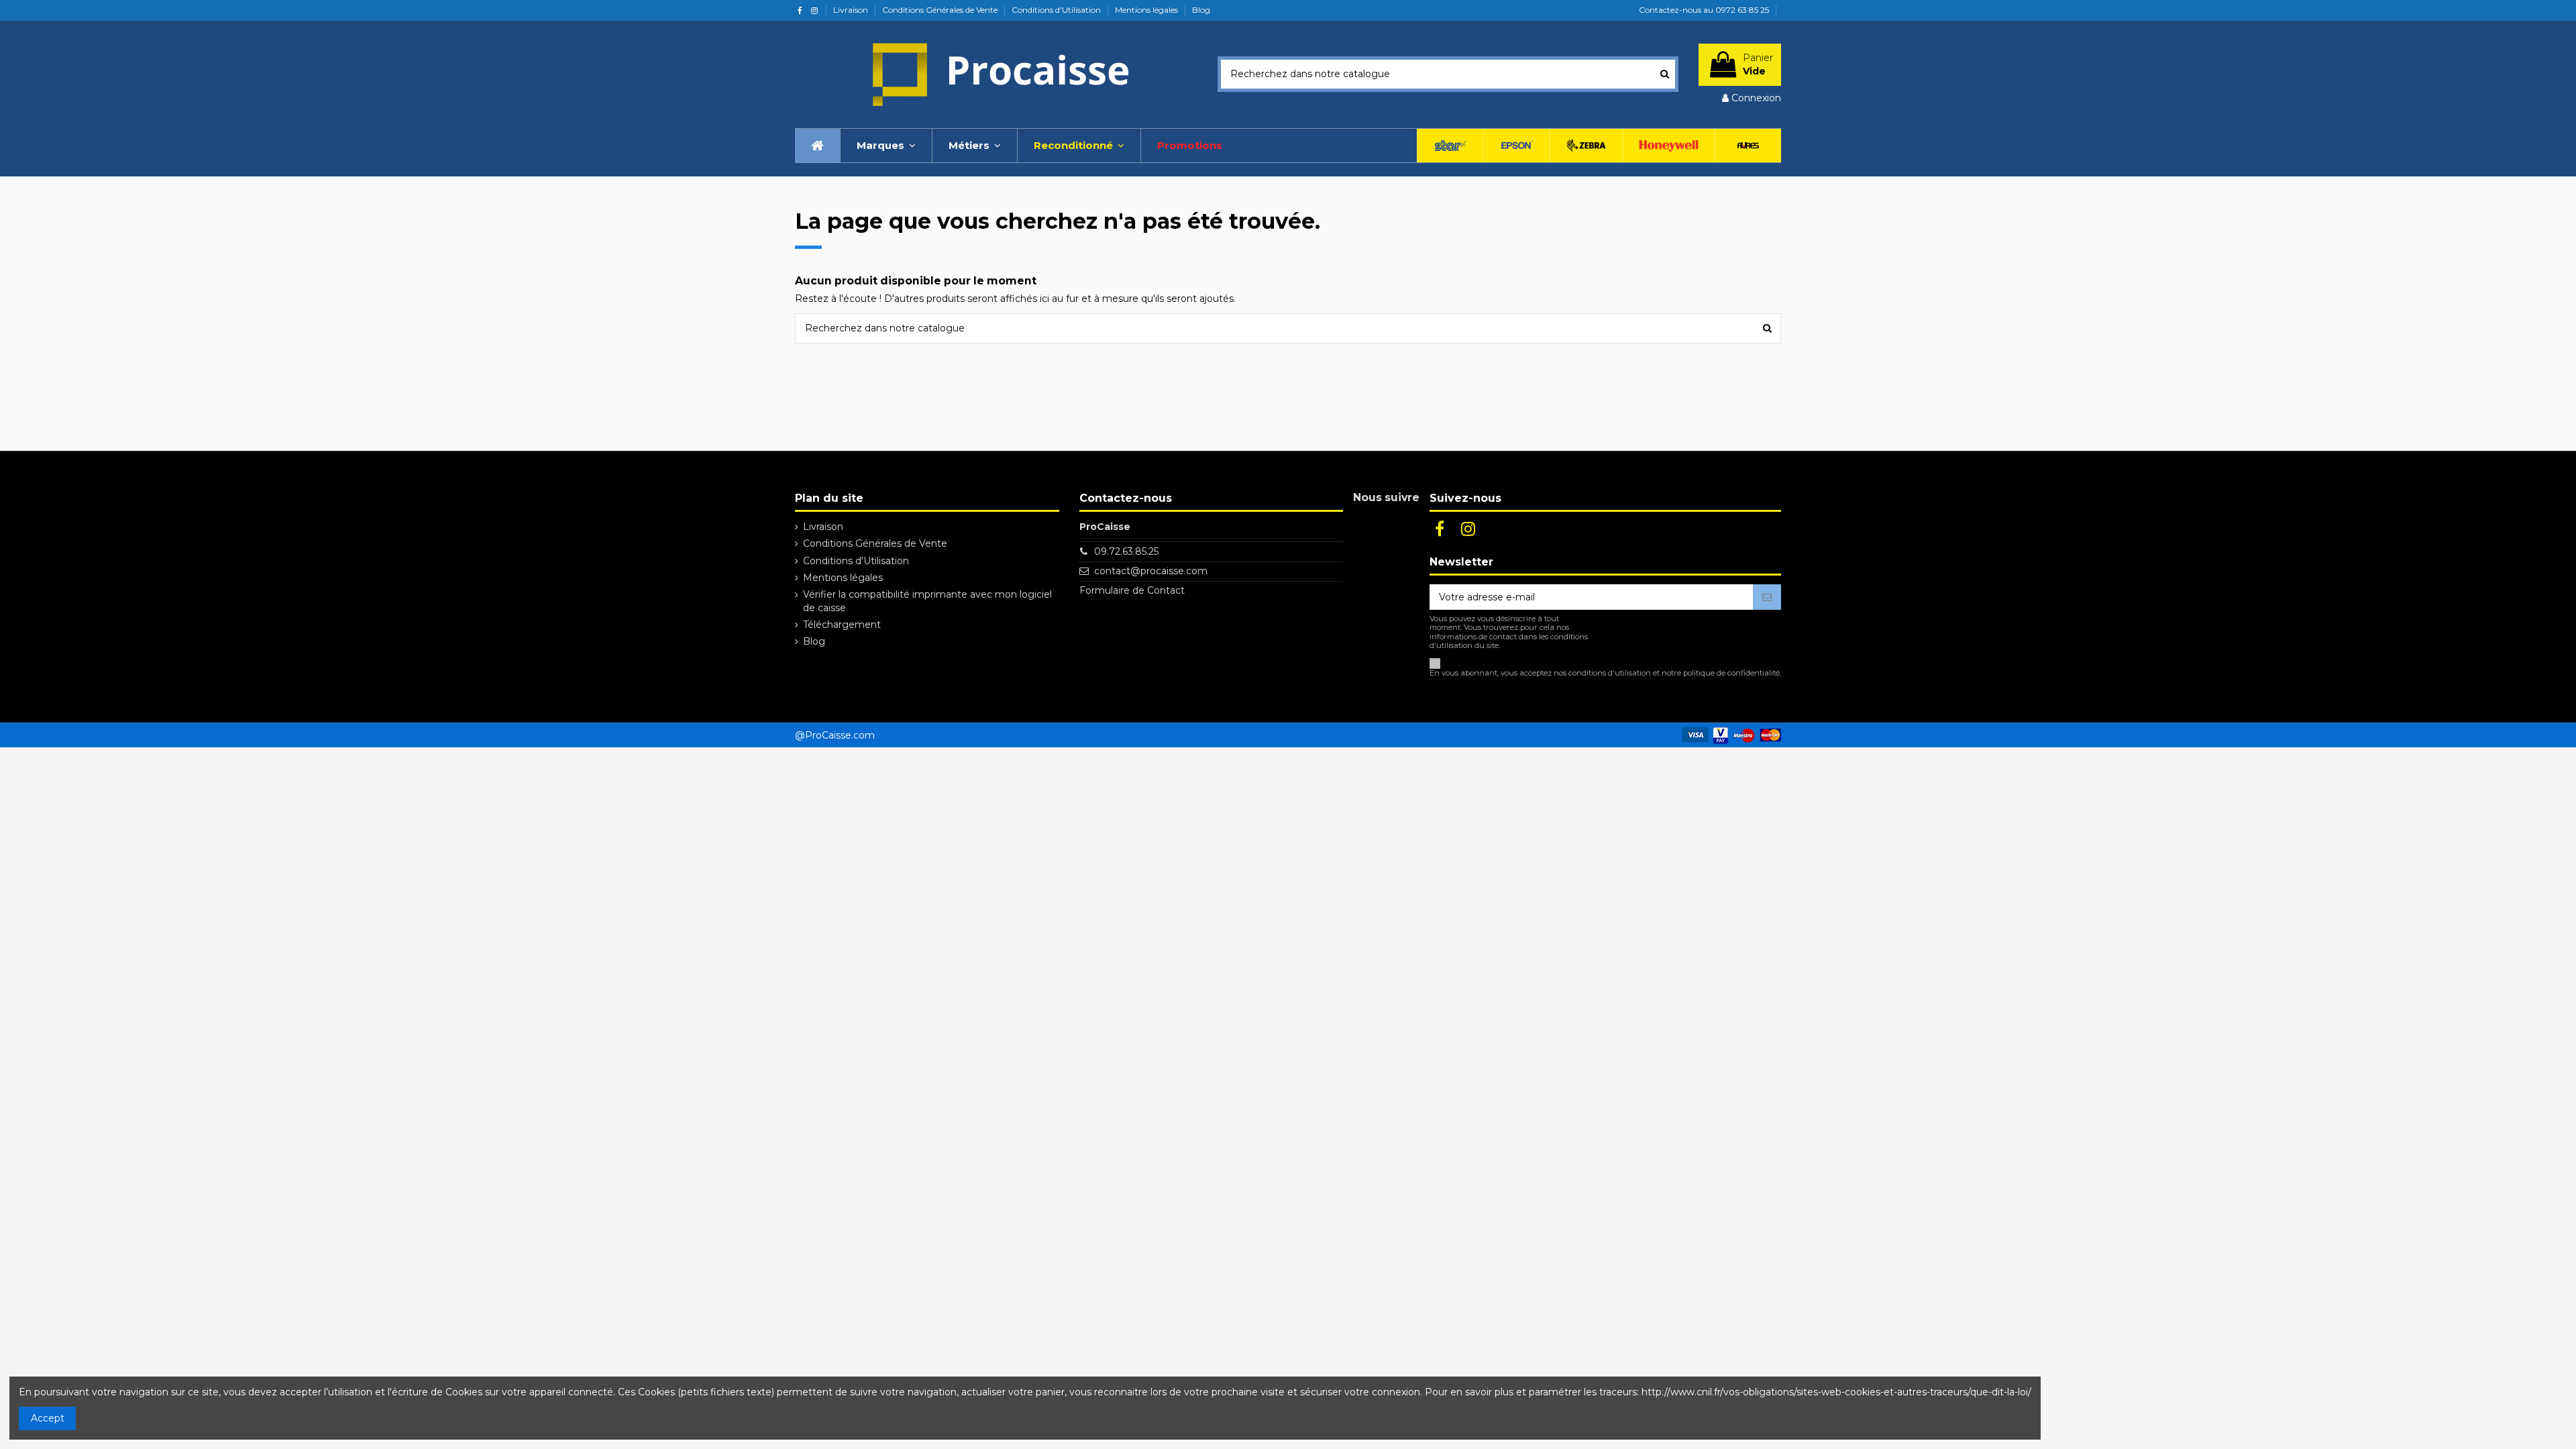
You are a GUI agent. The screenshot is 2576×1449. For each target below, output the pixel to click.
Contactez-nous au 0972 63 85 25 (1704, 10)
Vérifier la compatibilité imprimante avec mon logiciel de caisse (927, 601)
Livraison (852, 10)
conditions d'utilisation (1610, 673)
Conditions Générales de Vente (941, 10)
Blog (1201, 10)
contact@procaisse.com (1151, 571)
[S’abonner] (1767, 597)
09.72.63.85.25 (1126, 551)
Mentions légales (1147, 10)
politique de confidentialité (1731, 673)
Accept (48, 1418)
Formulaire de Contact (1132, 590)
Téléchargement (842, 625)
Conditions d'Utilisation (1057, 10)
